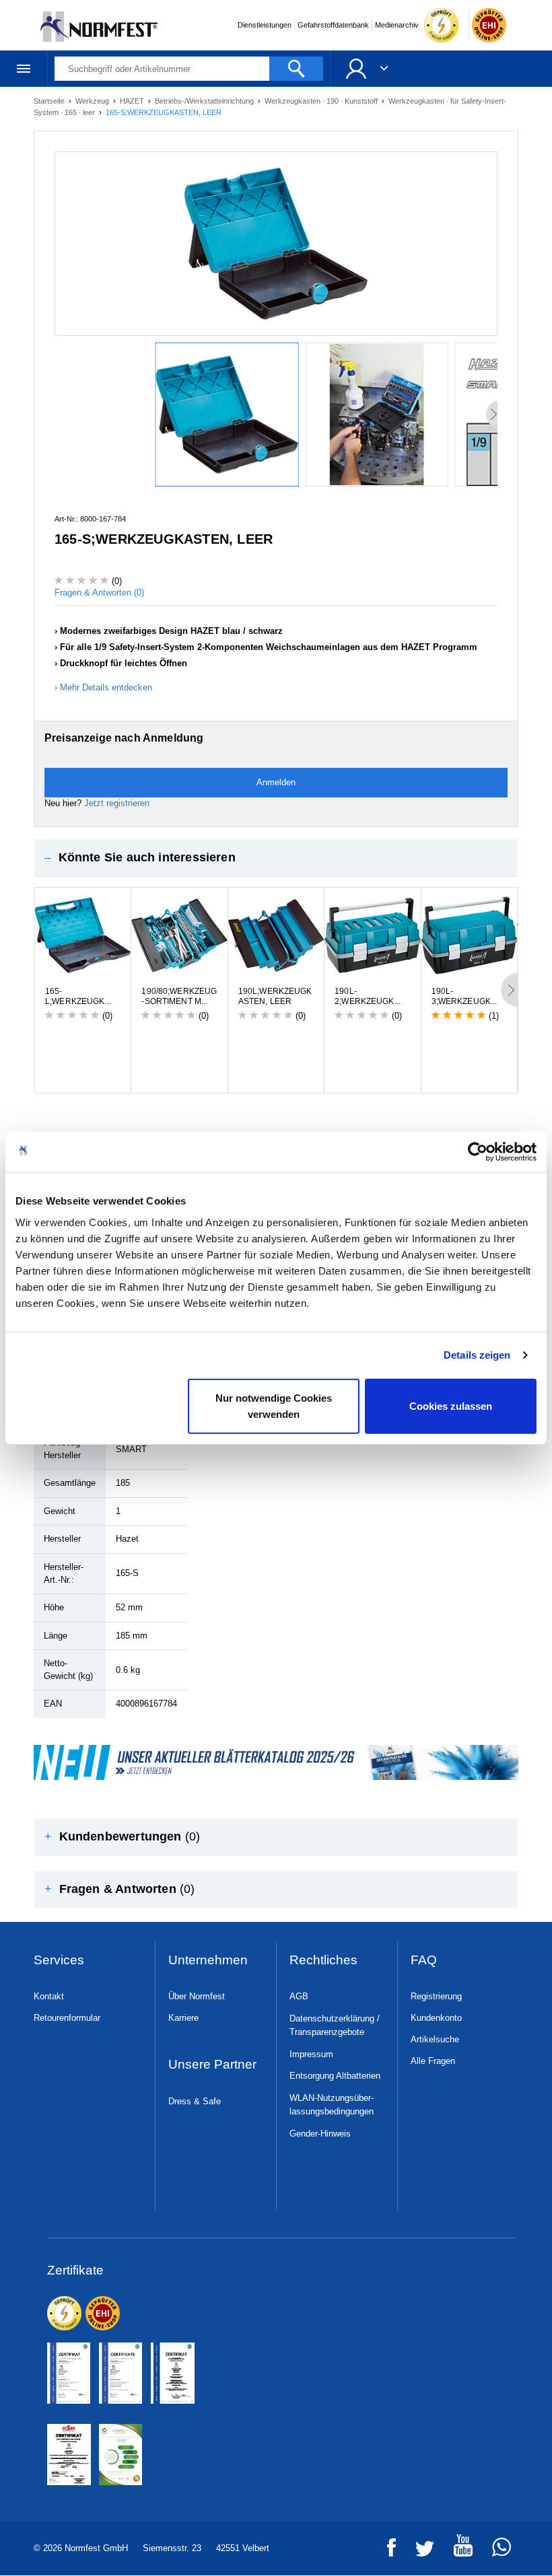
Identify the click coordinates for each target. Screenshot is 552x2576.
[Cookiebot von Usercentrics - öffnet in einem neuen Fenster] (478, 1152)
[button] (276, 858)
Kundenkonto (436, 2018)
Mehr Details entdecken (106, 687)
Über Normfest (197, 1996)
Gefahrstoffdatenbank (333, 25)
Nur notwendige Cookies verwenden (274, 1405)
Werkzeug (93, 101)
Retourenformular (67, 2018)
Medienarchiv (397, 25)
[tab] (276, 858)
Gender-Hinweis (320, 2134)
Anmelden (276, 782)
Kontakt (49, 1996)
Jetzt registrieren (117, 803)
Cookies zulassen (451, 1405)
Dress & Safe (195, 2101)
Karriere (183, 2018)
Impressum (311, 2054)
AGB (299, 1996)
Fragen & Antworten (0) (99, 593)
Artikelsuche (435, 2039)
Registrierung (436, 1996)
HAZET (133, 101)
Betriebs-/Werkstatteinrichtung (205, 101)
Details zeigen (477, 1355)
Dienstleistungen (265, 25)
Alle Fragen (433, 2061)
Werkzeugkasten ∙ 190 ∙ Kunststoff (322, 101)
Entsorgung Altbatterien (335, 2076)
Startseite (50, 101)
